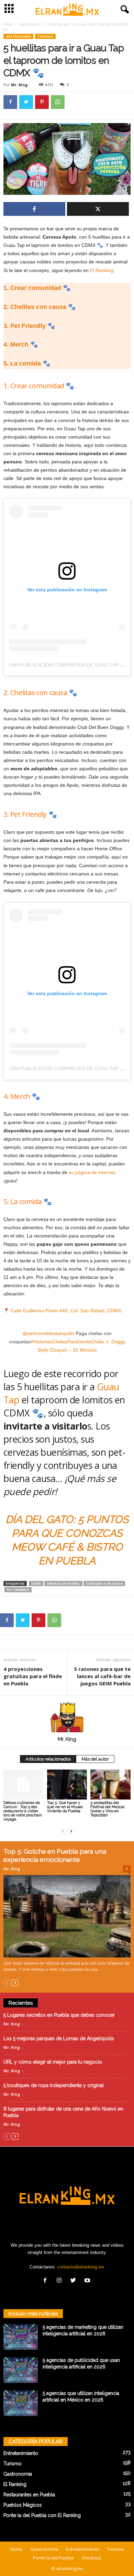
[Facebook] (10, 102)
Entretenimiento (21, 2453)
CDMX (36, 1583)
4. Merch (16, 344)
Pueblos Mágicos (23, 2505)
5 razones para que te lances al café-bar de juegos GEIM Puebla (102, 1676)
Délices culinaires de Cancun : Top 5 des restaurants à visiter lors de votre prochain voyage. (23, 1811)
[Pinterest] (42, 102)
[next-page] (71, 1831)
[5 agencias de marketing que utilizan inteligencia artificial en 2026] (21, 2337)
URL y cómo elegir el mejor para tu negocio (53, 2062)
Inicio (8, 24)
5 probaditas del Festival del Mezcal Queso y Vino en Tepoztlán (107, 1809)
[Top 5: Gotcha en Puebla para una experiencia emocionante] (67, 1916)
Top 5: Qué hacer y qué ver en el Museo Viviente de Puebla (65, 1807)
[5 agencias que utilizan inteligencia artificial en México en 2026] (21, 2403)
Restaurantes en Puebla (29, 2495)
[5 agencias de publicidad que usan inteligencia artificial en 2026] (21, 2370)
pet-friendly (18, 1590)
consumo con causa (104, 1583)
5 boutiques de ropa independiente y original (54, 2085)
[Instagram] (61, 2281)
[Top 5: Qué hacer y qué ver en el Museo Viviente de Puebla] (67, 1785)
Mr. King (19, 85)
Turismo (45, 36)
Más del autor (95, 1759)
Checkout (91, 2558)
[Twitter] (26, 102)
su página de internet (92, 1172)
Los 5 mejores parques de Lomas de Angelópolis (59, 2038)
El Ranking (102, 270)
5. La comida (22, 363)
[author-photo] (67, 1716)
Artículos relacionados (48, 1759)
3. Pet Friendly (25, 326)
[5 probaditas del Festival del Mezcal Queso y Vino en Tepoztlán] (110, 1785)
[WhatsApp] (58, 102)
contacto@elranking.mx (81, 2267)
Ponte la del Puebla (53, 2558)
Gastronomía (29, 24)
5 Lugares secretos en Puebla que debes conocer (59, 2015)
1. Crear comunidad (32, 288)
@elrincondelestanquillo (48, 1333)
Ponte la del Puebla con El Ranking (42, 2515)
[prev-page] (63, 1831)
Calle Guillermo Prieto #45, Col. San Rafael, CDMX (66, 1311)
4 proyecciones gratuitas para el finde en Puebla (33, 1676)
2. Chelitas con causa (35, 307)
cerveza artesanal (63, 1583)
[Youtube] (88, 2281)
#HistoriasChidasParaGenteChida (67, 1342)
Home (16, 2549)
